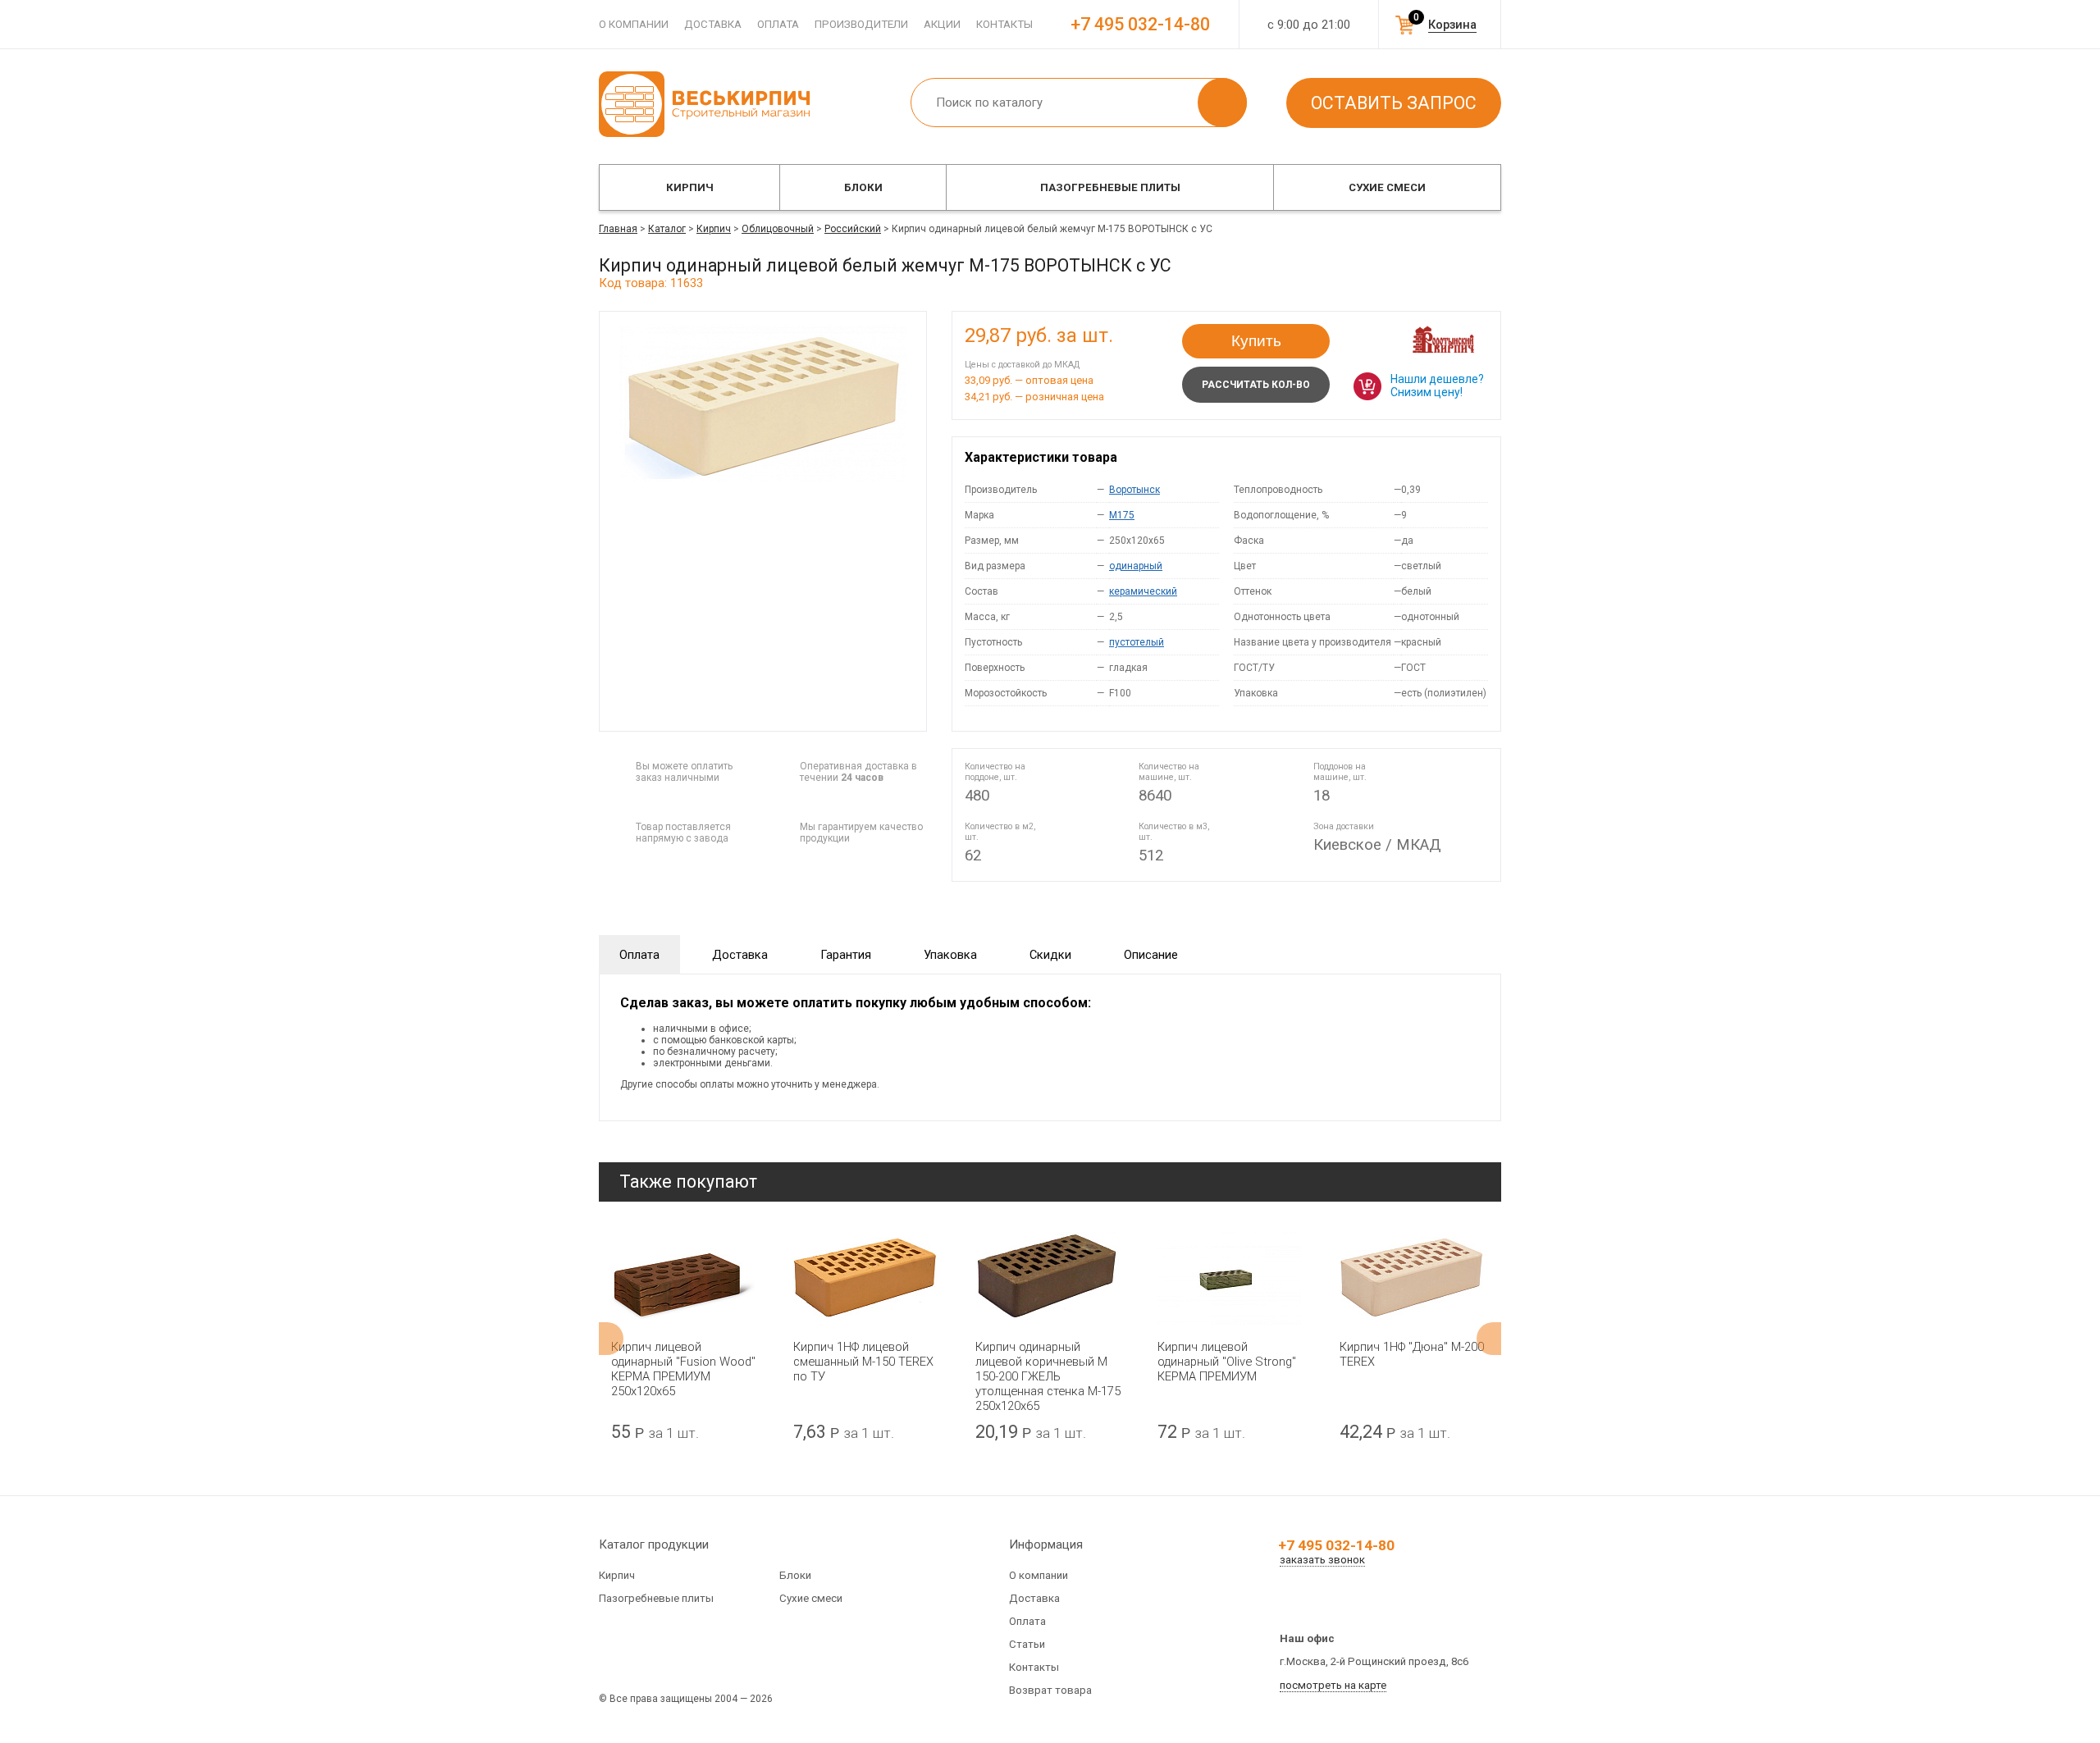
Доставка (713, 24)
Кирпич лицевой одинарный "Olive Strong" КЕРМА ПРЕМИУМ (1227, 1362)
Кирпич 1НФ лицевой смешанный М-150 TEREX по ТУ (863, 1362)
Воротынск (1134, 490)
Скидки (1050, 955)
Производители (861, 24)
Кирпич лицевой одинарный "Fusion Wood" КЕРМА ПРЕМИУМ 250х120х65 (683, 1369)
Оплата (778, 24)
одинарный (1136, 566)
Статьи (1027, 1644)
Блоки (863, 187)
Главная (618, 229)
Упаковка (950, 955)
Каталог (667, 229)
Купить (1256, 341)
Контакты (1004, 24)
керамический (1143, 591)
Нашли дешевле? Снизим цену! (1437, 386)
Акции (942, 24)
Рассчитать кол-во (1256, 385)
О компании (634, 24)
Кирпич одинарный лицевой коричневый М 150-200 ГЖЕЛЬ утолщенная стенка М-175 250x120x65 (1048, 1376)
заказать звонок (1322, 1560)
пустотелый (1137, 642)
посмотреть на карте (1333, 1685)
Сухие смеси (1387, 187)
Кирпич (690, 187)
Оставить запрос (1394, 103)
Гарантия (846, 955)
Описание (1151, 955)
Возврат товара (1050, 1690)
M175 (1122, 515)
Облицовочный (778, 229)
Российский (853, 229)
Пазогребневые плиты (1110, 187)
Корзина (1452, 25)
